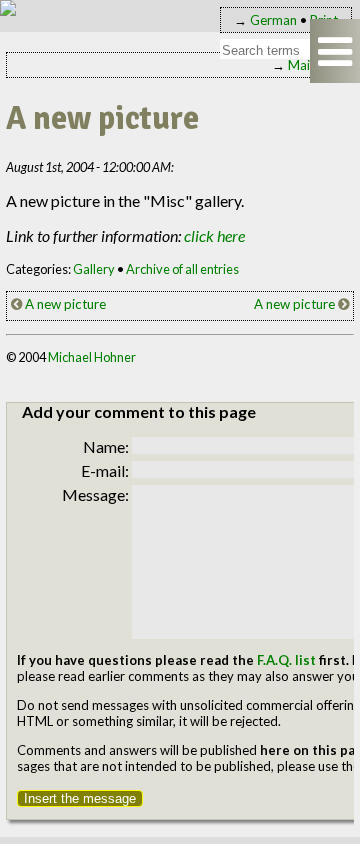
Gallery (94, 269)
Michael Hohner (92, 357)
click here (214, 235)
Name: (106, 446)
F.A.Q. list (286, 660)
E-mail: (105, 470)
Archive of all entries (182, 269)
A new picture (64, 304)
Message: (95, 494)
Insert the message (80, 798)
